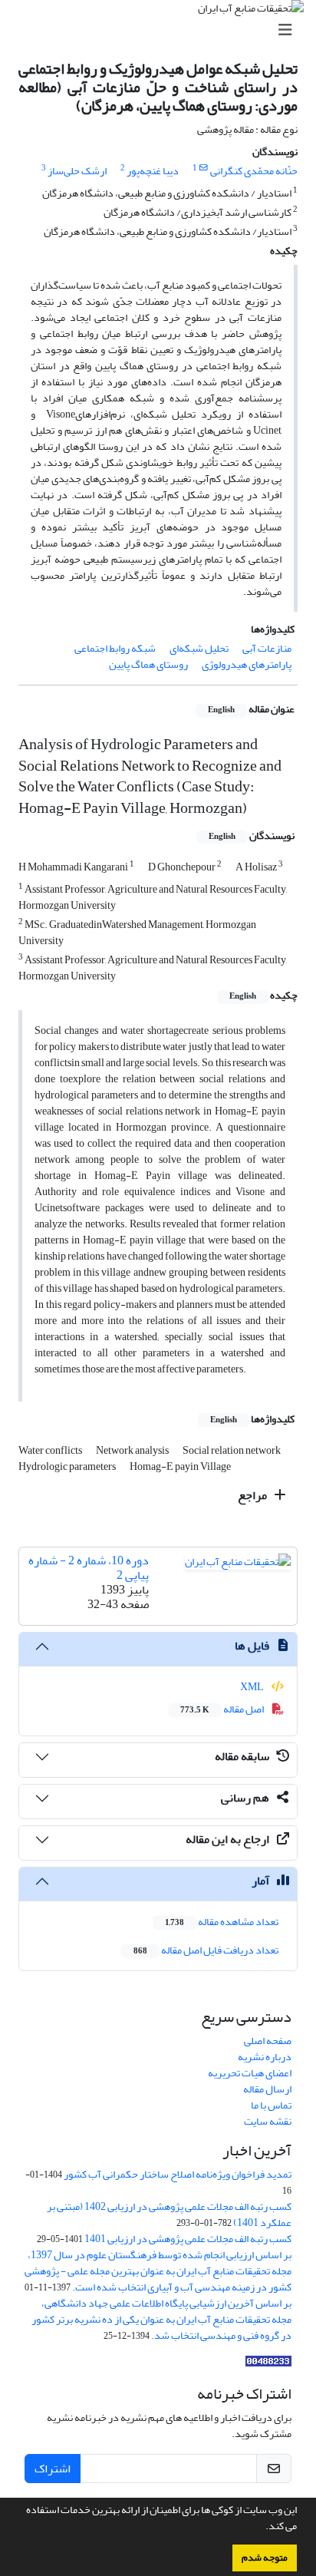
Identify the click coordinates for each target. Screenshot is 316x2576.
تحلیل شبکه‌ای (199, 648)
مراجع (253, 1495)
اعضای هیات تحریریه (250, 2073)
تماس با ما (271, 2105)
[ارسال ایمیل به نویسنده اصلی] (204, 168)
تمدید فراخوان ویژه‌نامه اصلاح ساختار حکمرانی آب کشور (178, 2174)
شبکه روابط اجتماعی (115, 648)
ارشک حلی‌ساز (77, 171)
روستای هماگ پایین (148, 664)
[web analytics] (268, 2365)
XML (253, 1687)
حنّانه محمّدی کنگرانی (254, 171)
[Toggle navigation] (163, 30)
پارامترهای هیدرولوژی (247, 664)
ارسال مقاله (267, 2089)
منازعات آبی (267, 648)
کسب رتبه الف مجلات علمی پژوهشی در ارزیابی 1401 (188, 2239)
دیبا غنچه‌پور (153, 171)
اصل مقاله (223, 1709)
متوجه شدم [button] (265, 2558)
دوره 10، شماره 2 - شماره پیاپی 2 (89, 1568)
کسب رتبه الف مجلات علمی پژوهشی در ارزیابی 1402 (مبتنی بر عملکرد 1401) (169, 2214)
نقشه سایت (268, 2121)
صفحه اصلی (268, 2041)
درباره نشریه (265, 2057)
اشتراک (53, 2469)
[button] (262, 2528)
